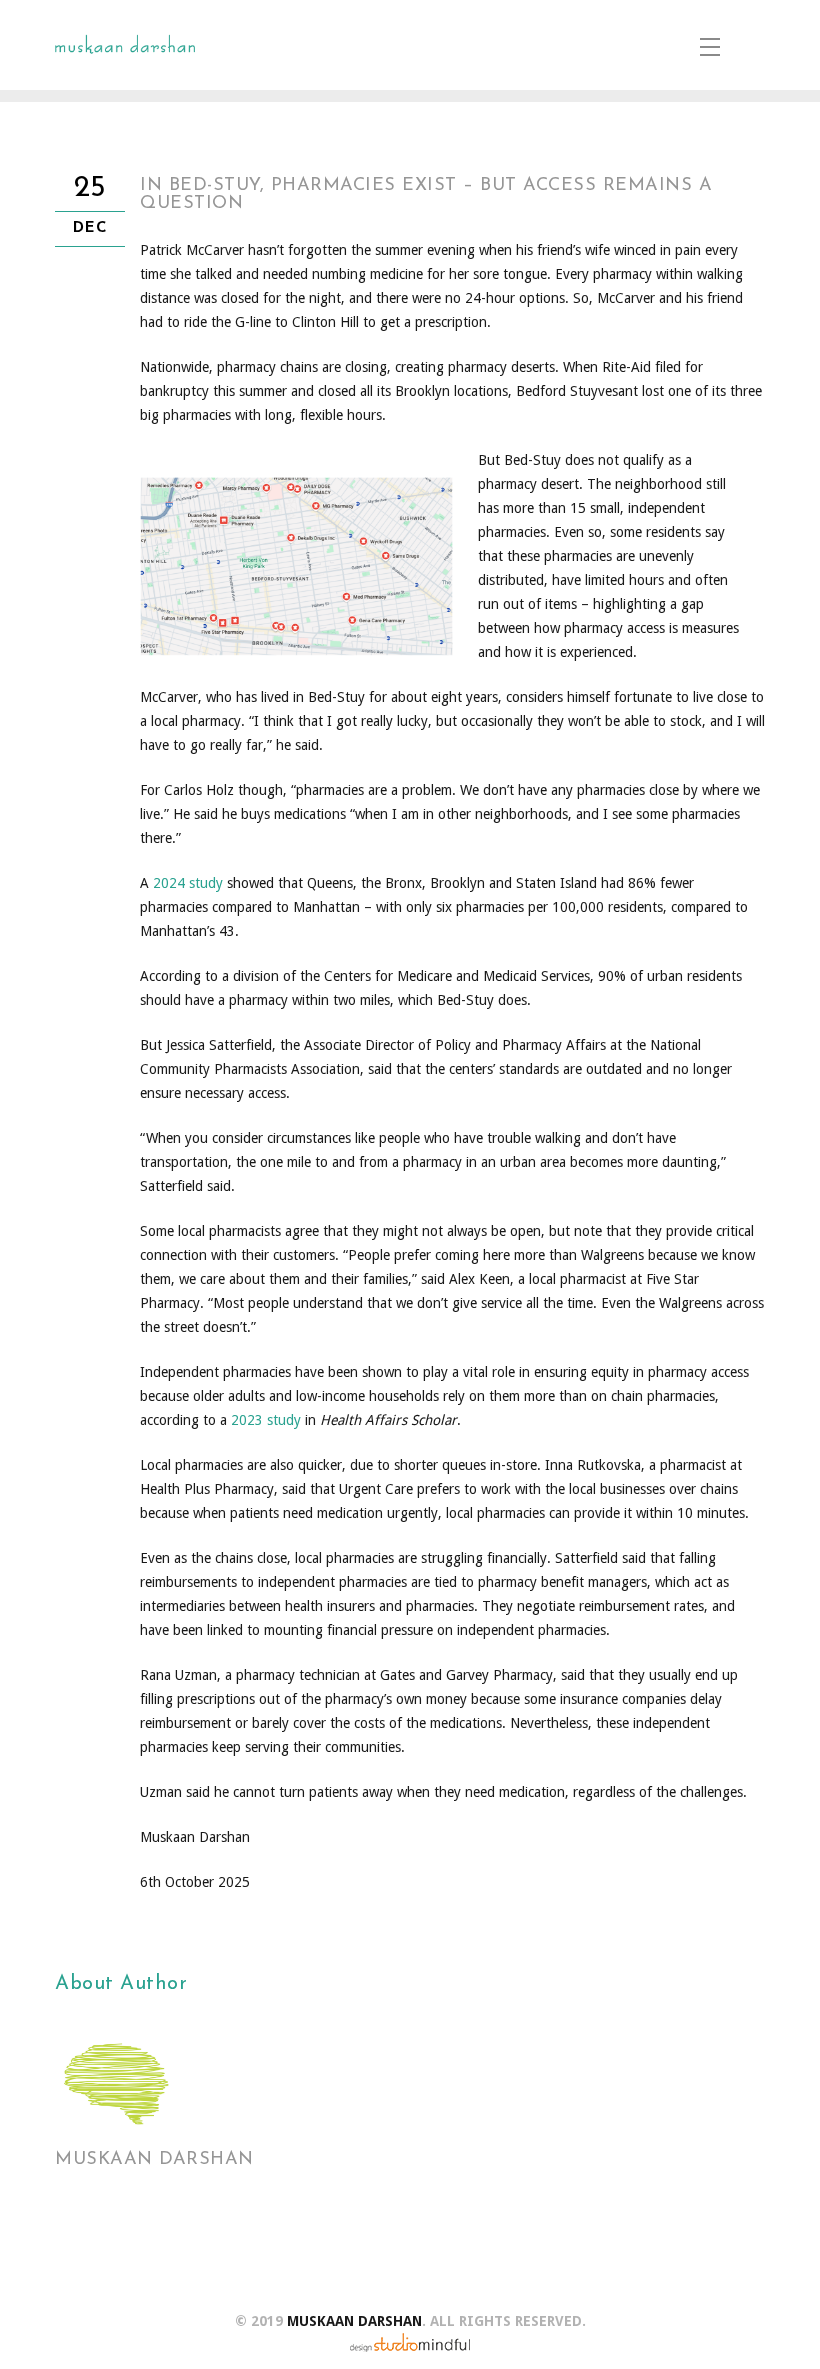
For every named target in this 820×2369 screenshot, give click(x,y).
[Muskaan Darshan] (125, 45)
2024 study (188, 883)
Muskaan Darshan (154, 2160)
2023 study (266, 1420)
